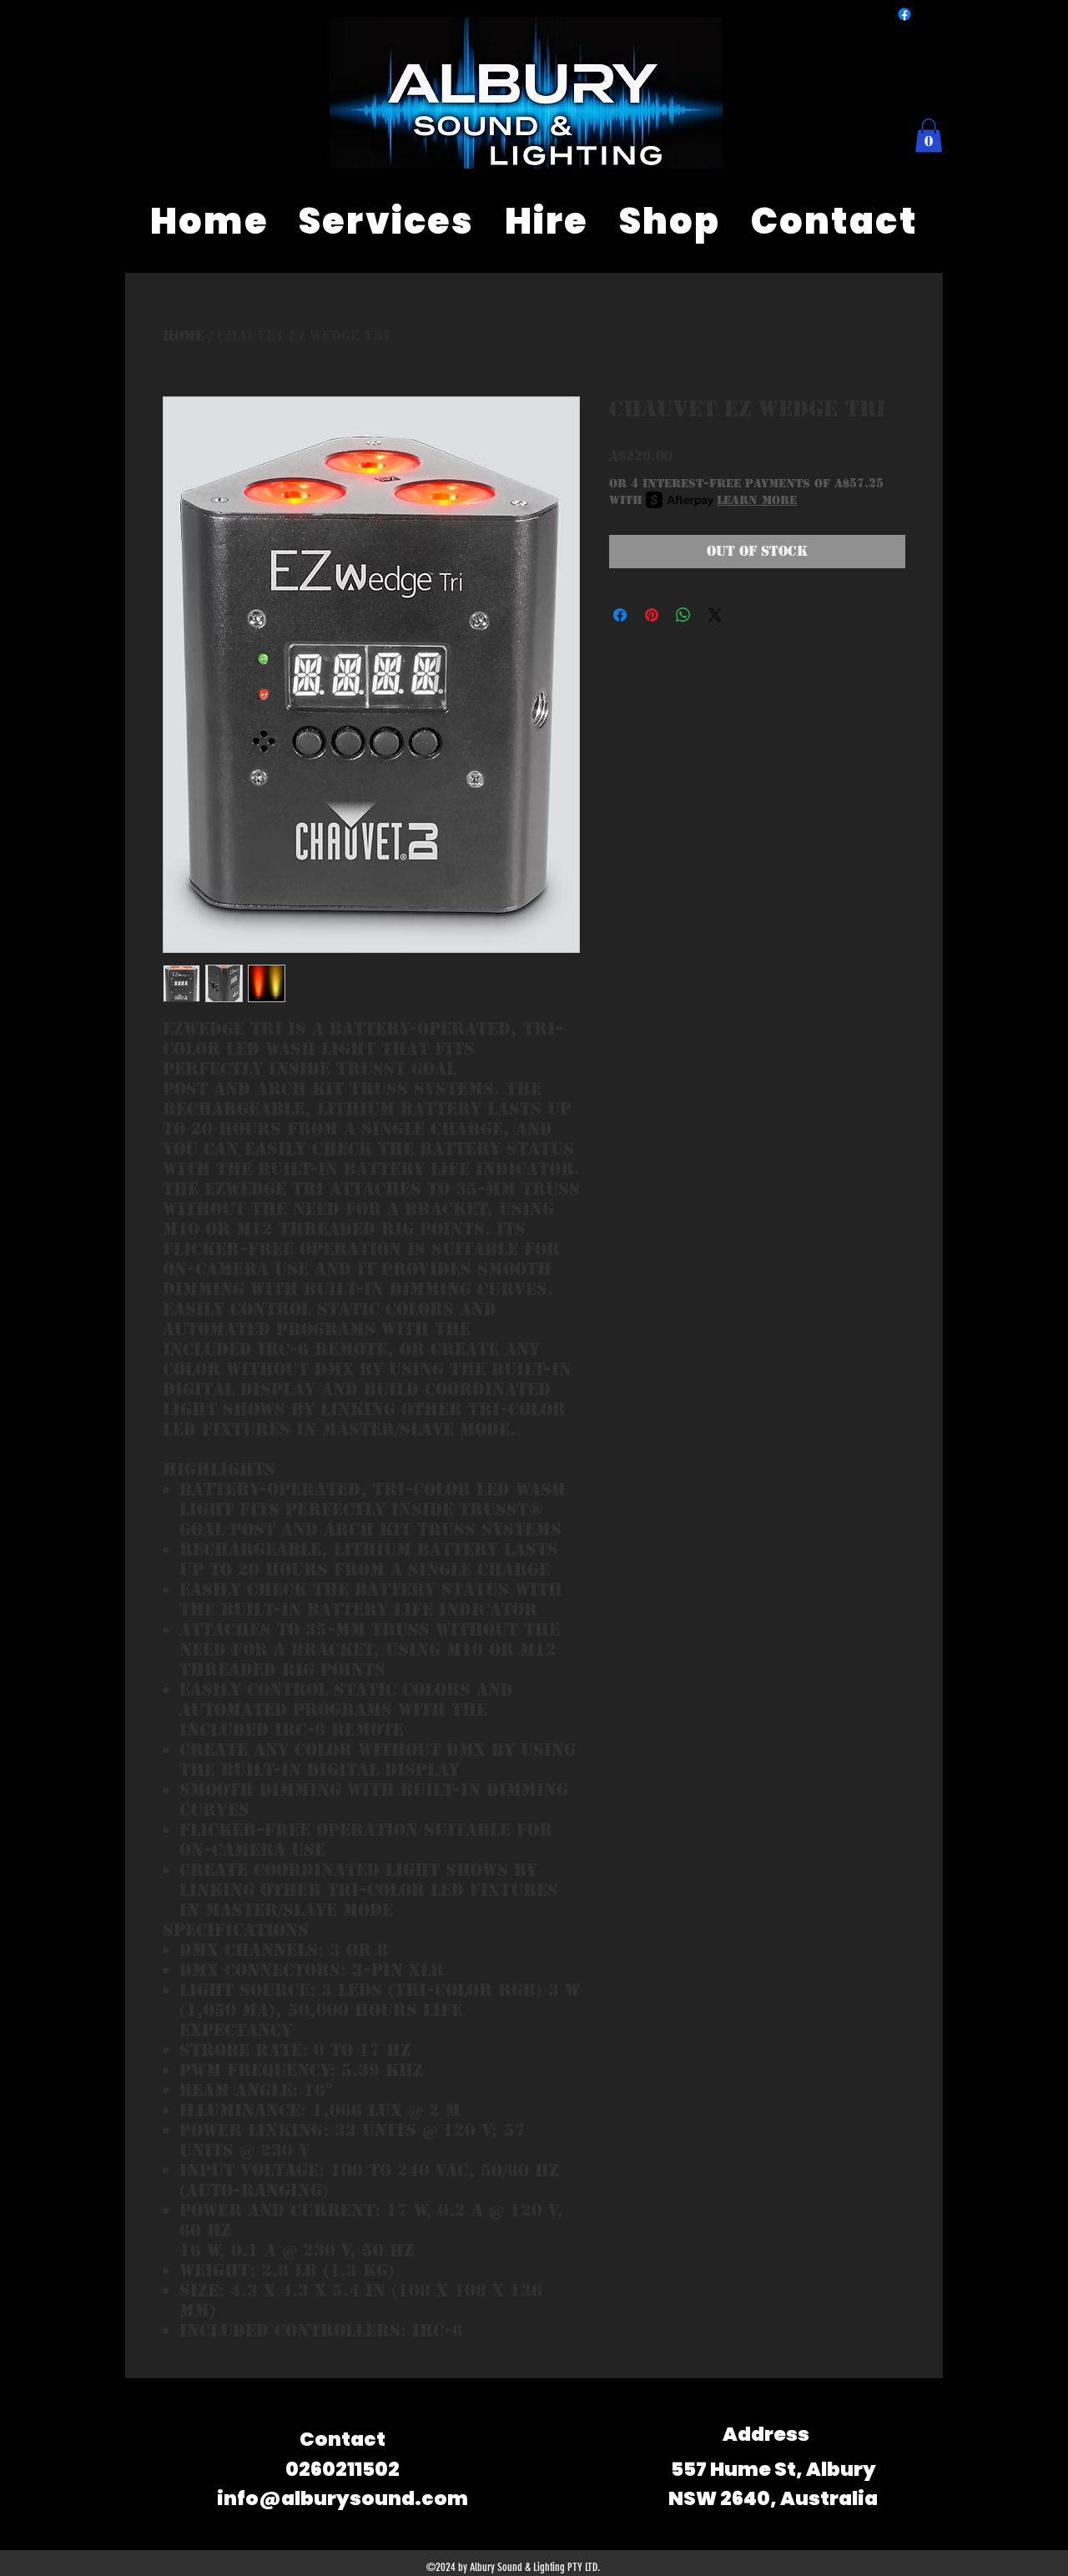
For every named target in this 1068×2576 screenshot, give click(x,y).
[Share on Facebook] (620, 615)
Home (184, 336)
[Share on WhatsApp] (683, 615)
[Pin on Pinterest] (652, 615)
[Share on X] (715, 615)
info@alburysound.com (343, 2498)
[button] (929, 136)
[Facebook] (904, 14)
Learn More (757, 500)
